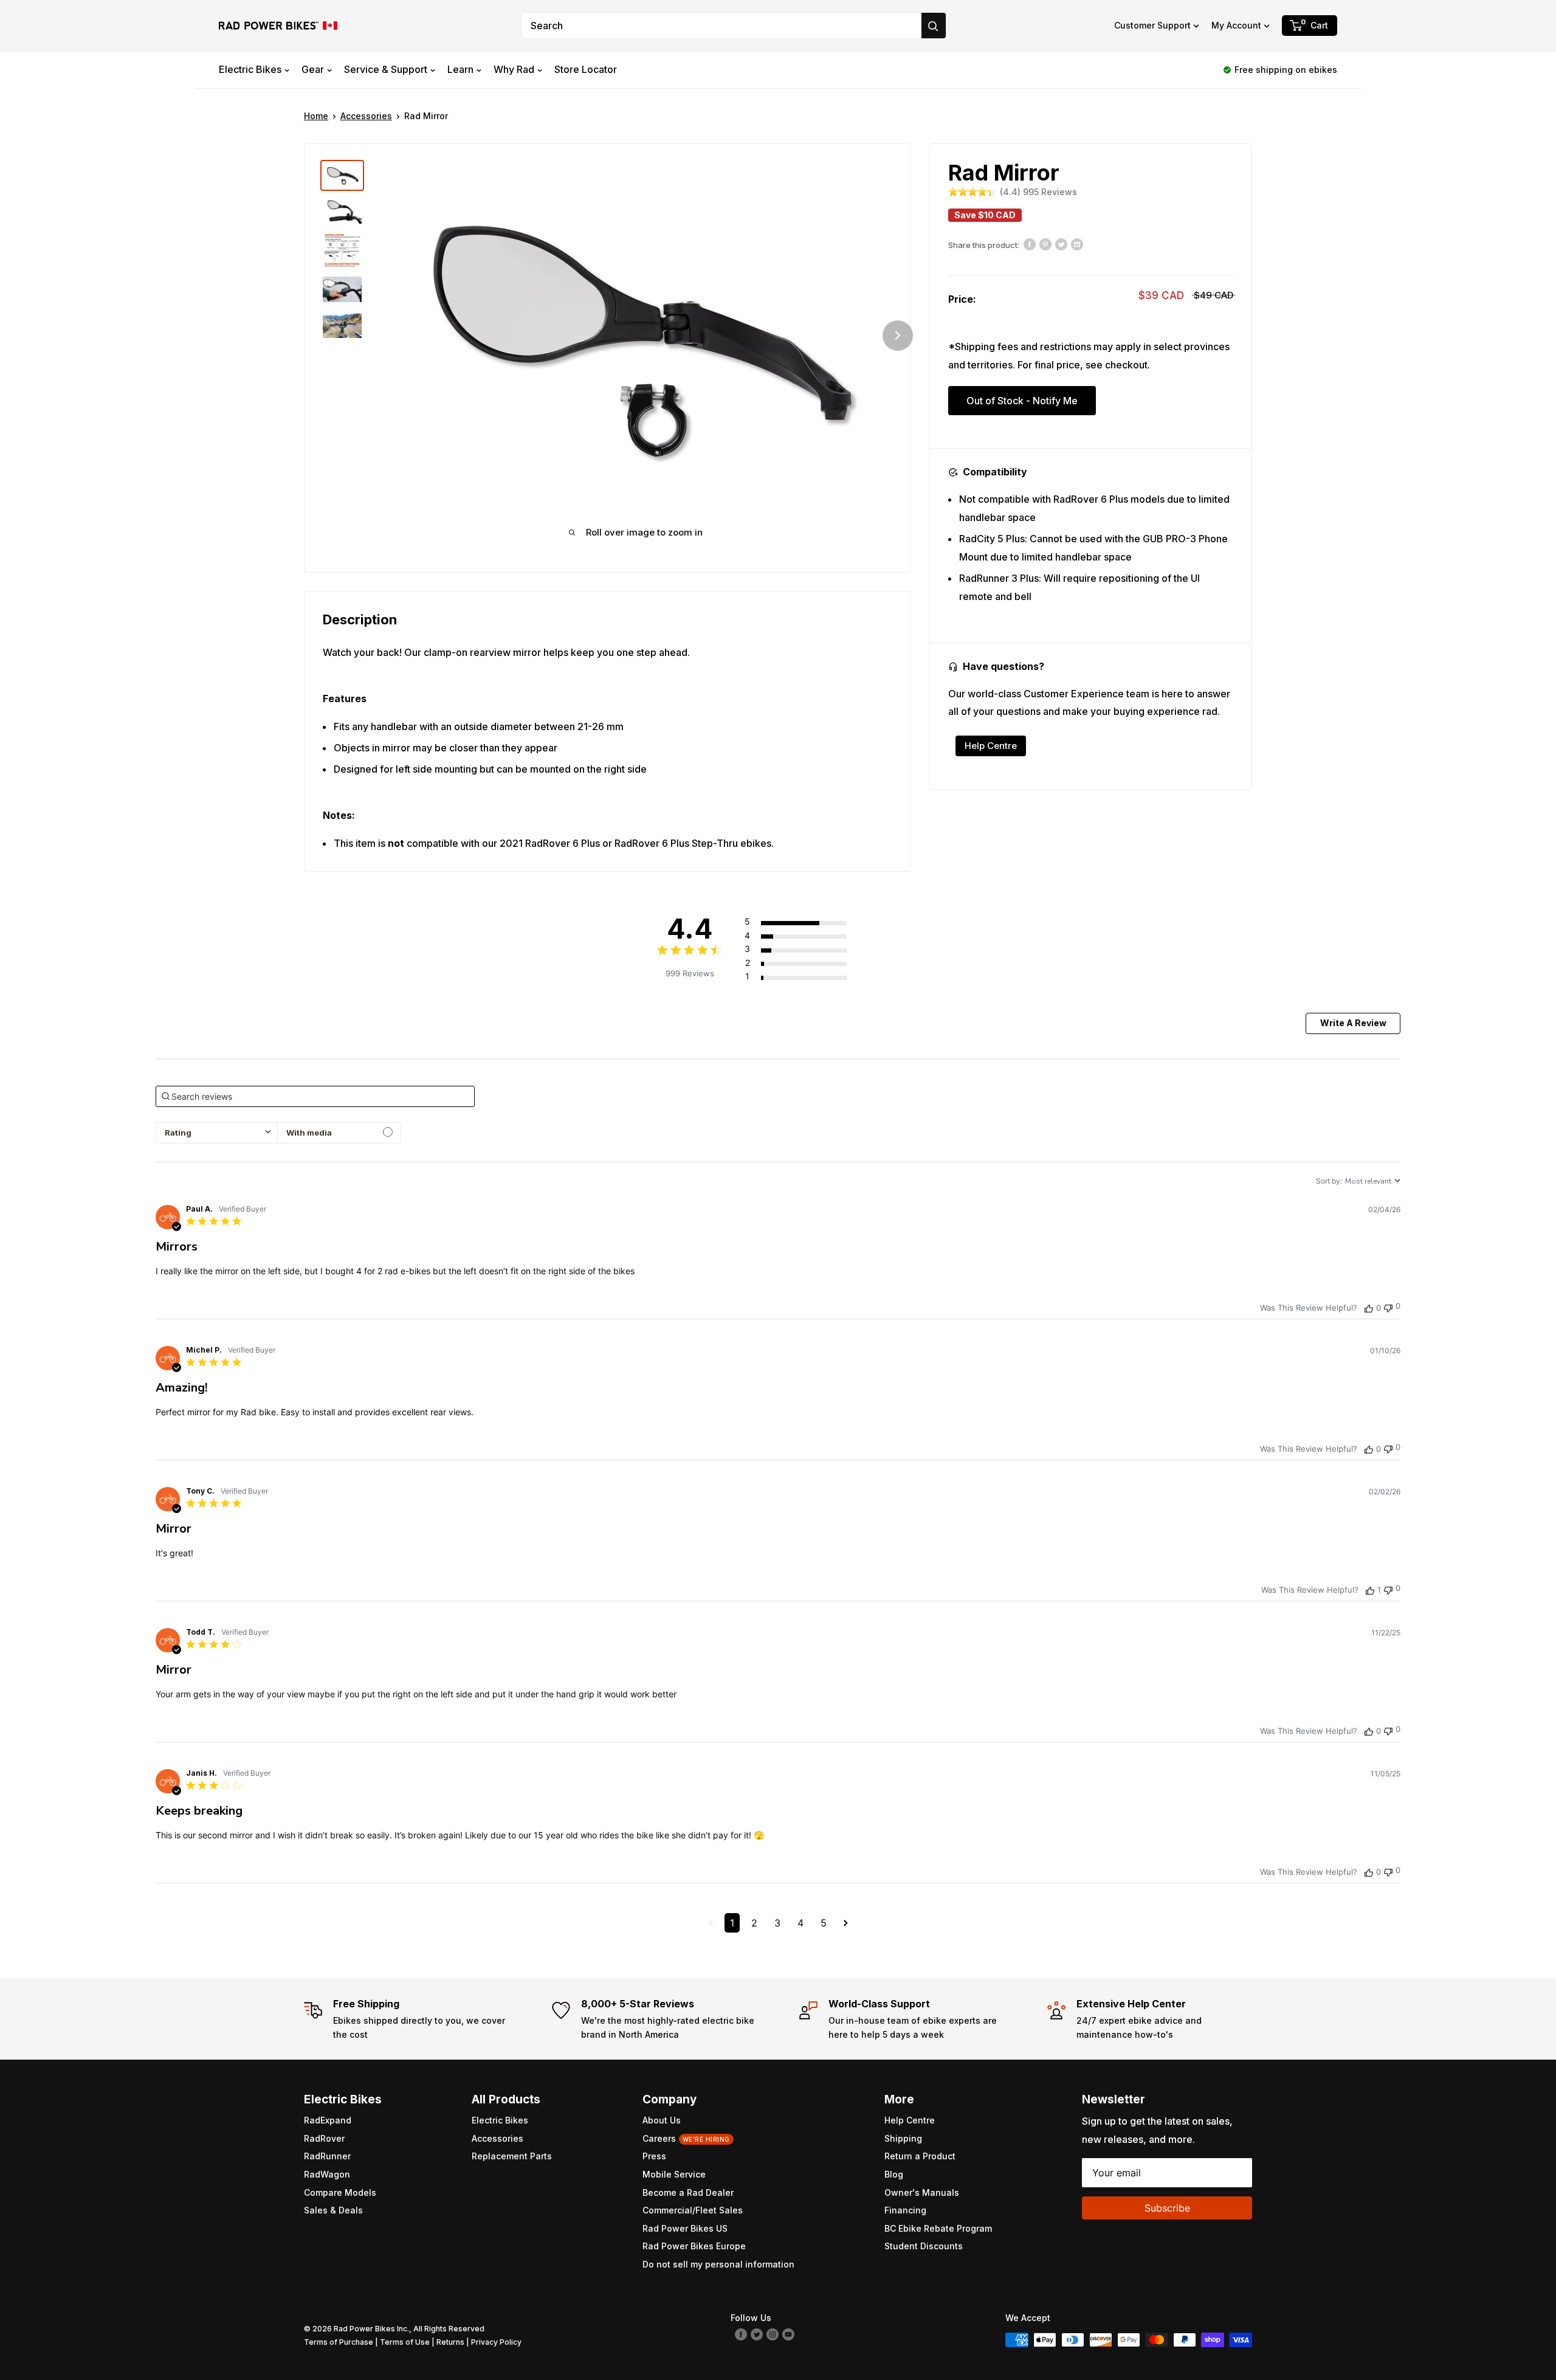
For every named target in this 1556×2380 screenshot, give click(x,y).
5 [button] (824, 1923)
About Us (662, 2120)
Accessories (366, 116)
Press (654, 2156)
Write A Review (1353, 1023)
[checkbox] (339, 1133)
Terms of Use (405, 2342)
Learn (460, 69)
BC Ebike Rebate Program (938, 2228)
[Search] (934, 26)
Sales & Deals (333, 2210)
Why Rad (514, 69)
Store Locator (586, 69)
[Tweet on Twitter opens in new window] (1061, 244)
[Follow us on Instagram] (773, 2334)
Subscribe (1167, 2208)
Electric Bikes (250, 69)
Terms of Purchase (339, 2342)
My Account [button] (1236, 25)
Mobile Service (674, 2174)
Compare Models (340, 2192)
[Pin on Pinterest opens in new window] (1045, 244)
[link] (809, 976)
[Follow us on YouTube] (788, 2334)
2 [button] (754, 1923)
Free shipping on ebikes (1286, 70)
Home (316, 116)
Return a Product (920, 2156)
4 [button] (800, 1923)
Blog (894, 2174)
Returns (450, 2342)
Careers (686, 2138)
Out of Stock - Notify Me (1022, 401)
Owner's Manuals (922, 2192)
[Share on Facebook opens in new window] (1030, 244)
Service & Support (386, 69)
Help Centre (991, 746)
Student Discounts (924, 2246)
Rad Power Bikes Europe (694, 2246)
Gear (313, 69)
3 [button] (777, 1923)
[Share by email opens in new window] (1077, 244)
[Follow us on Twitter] (757, 2334)
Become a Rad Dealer (688, 2192)
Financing (905, 2210)
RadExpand (328, 2120)
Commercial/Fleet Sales (693, 2210)
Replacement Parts (512, 2156)
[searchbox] (315, 1096)
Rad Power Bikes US (685, 2228)
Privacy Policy (496, 2342)
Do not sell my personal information (718, 2264)
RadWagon (327, 2174)
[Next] (898, 336)
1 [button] (732, 1923)
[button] (1157, 26)
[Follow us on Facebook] (741, 2334)
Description (360, 619)
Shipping (903, 2138)
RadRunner (327, 2156)
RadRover (324, 2138)
